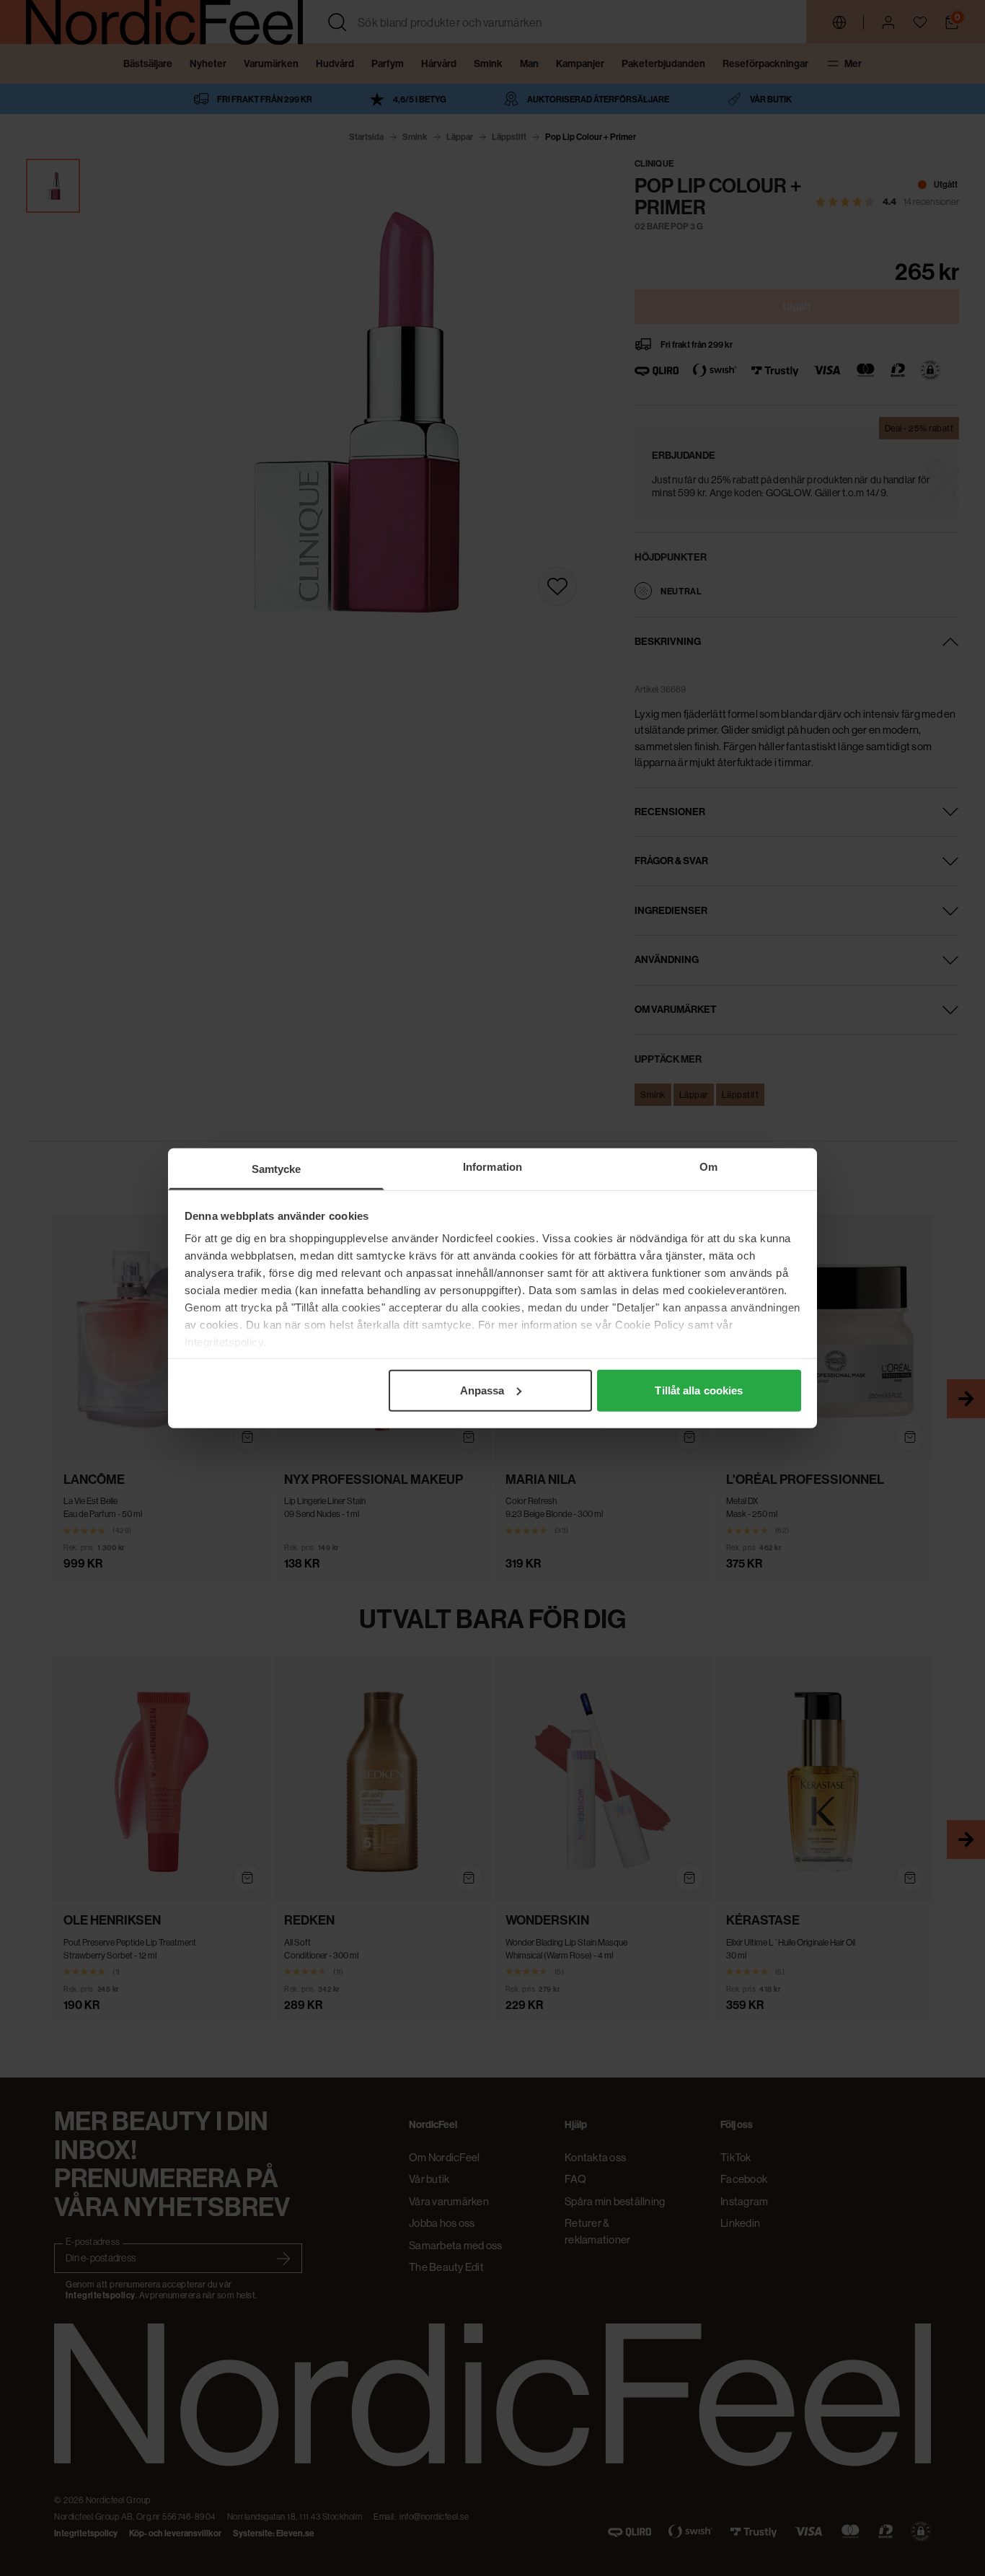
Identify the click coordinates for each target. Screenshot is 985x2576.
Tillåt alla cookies (699, 1390)
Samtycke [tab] (277, 1168)
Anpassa (482, 1390)
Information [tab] (492, 1166)
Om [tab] (708, 1166)
